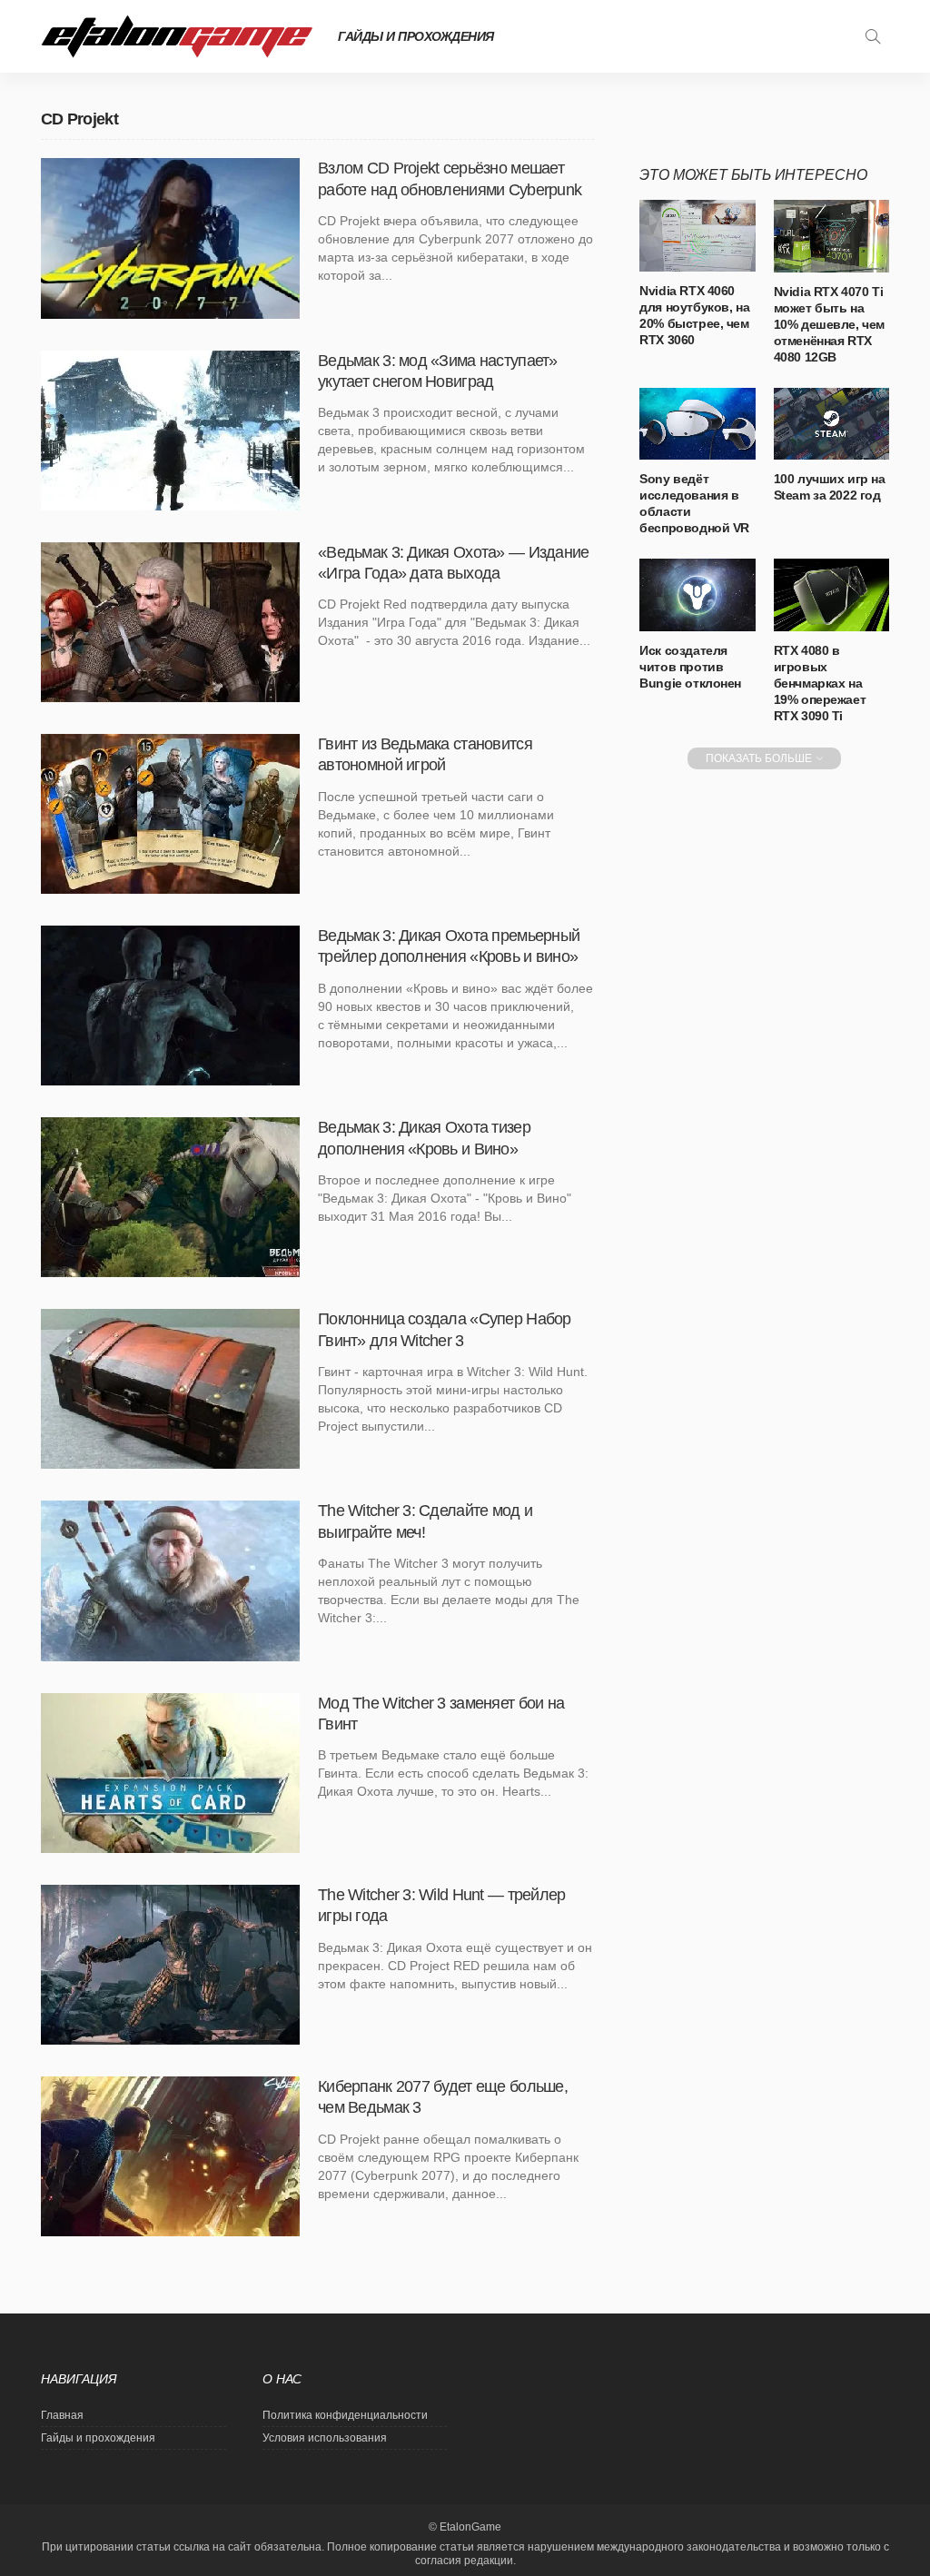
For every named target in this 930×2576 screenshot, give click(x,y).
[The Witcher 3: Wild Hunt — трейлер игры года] (170, 1965)
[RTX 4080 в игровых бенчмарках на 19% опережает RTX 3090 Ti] (831, 595)
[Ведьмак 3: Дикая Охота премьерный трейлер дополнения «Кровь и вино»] (170, 1006)
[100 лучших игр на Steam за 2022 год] (831, 424)
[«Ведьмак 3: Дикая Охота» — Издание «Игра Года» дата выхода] (170, 622)
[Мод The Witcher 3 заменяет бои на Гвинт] (170, 1773)
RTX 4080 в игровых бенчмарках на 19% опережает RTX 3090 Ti (820, 683)
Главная (62, 2415)
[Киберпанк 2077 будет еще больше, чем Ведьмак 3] (170, 2156)
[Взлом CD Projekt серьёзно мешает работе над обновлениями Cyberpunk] (170, 238)
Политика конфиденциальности (345, 2415)
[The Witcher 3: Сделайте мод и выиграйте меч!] (170, 1580)
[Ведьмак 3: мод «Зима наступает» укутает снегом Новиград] (170, 431)
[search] (873, 36)
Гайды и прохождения (416, 36)
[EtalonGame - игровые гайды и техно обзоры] (177, 36)
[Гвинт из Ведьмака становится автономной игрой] (170, 814)
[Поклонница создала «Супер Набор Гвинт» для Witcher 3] (170, 1389)
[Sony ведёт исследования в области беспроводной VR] (697, 424)
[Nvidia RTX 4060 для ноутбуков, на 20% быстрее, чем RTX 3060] (697, 236)
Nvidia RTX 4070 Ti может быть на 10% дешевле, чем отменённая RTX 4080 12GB (829, 324)
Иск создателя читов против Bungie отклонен (690, 667)
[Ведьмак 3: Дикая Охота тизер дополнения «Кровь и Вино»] (170, 1197)
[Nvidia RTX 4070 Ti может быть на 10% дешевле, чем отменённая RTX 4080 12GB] (831, 236)
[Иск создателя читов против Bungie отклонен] (697, 595)
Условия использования (325, 2438)
